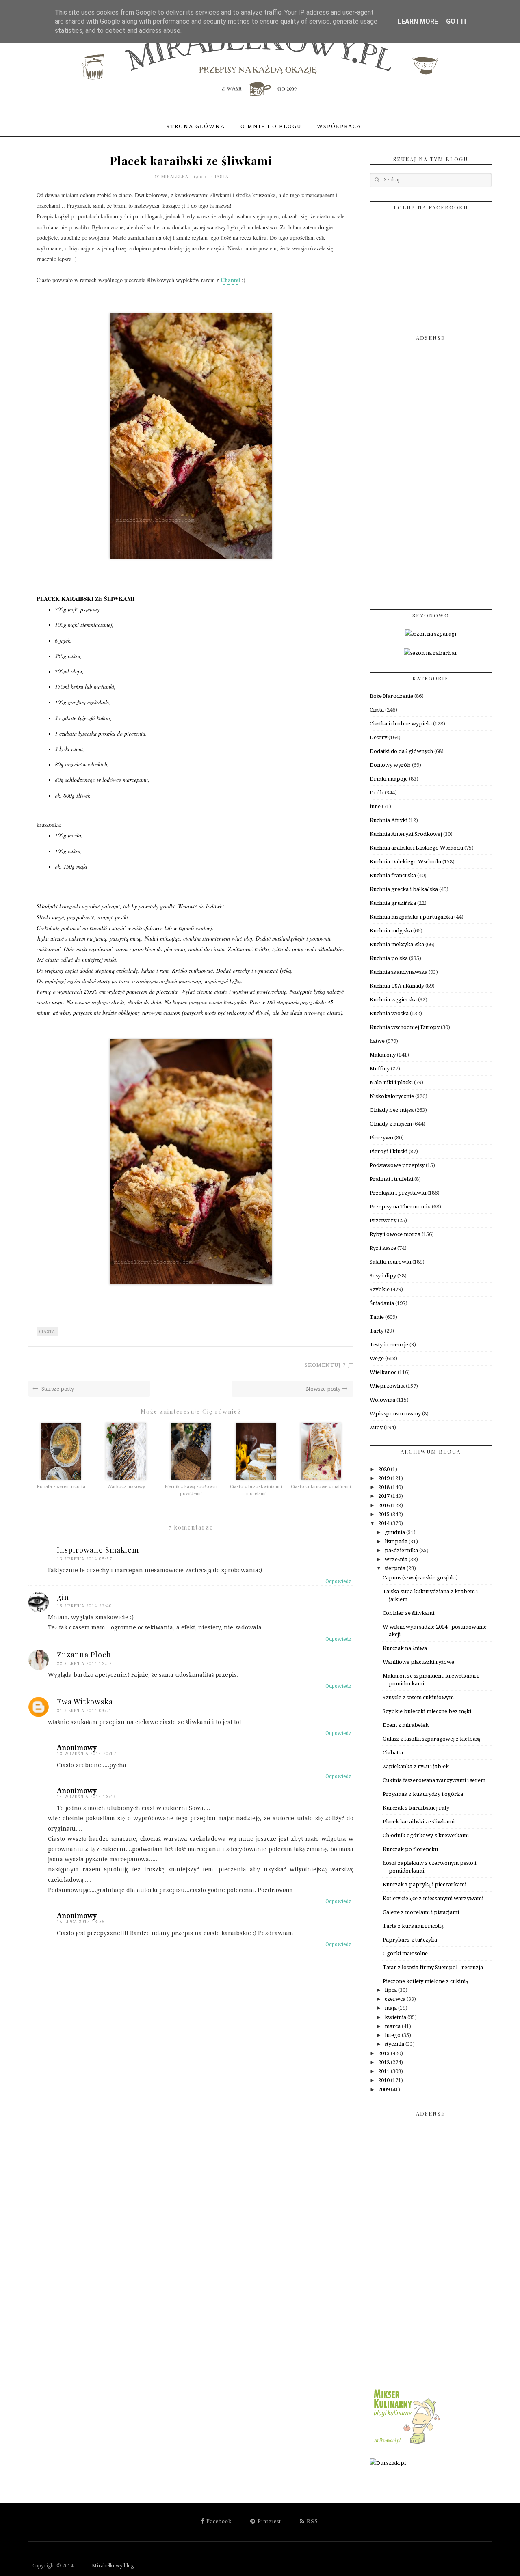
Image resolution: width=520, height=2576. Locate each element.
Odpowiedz (338, 1581)
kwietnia (396, 2017)
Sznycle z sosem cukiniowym (418, 1697)
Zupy (376, 1427)
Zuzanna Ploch (84, 1655)
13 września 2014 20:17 (87, 1754)
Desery (378, 737)
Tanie (377, 1317)
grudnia (395, 1532)
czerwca (396, 1999)
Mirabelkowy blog (104, 2566)
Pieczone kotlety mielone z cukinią (425, 1981)
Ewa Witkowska (85, 1702)
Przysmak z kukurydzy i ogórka (423, 1794)
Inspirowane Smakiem (98, 1550)
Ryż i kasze (383, 1248)
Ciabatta (393, 1753)
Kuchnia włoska (389, 1013)
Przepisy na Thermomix (400, 1207)
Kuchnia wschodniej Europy (405, 1027)
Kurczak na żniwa (405, 1648)
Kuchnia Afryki (389, 820)
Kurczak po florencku (410, 1849)
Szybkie (380, 1289)
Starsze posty (57, 1389)
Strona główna (196, 126)
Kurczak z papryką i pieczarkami (425, 1885)
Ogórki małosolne (405, 1954)
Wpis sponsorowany (395, 1414)
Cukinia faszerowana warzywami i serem (434, 1780)
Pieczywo (381, 1138)
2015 (385, 1514)
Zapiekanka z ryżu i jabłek (416, 1766)
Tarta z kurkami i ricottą (413, 1926)
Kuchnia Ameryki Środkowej (406, 834)
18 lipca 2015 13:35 (81, 1922)
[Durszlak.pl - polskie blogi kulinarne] (388, 2463)
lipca (391, 1990)
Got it (457, 21)
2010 (385, 2080)
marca (393, 2026)
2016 (385, 1505)
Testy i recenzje (389, 1345)
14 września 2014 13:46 (87, 1797)
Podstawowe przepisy (397, 1165)
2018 (385, 1487)
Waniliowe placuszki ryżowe (418, 1662)
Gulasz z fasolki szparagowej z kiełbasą (431, 1739)
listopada (397, 1542)
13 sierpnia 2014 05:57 (84, 1559)
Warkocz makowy (126, 1487)
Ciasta (220, 176)
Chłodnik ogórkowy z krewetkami (426, 1835)
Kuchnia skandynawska (399, 972)
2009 (385, 2089)
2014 (385, 1523)
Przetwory (383, 1220)
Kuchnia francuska (393, 875)
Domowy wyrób (390, 765)
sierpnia (396, 1568)
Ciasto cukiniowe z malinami (321, 1487)
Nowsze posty (324, 1389)
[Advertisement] (431, 473)
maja (391, 2008)
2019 (385, 1478)
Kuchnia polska (389, 958)
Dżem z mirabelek (406, 1725)
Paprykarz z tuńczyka (410, 1940)
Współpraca (339, 126)
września (397, 1559)
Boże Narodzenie (391, 696)
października (402, 1550)
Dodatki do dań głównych (401, 751)
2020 (385, 1469)
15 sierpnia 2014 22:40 (84, 1606)
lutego (393, 2035)
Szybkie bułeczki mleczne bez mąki (427, 1711)
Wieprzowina (387, 1386)
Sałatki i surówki (390, 1262)
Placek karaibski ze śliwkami (419, 1822)
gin (63, 1597)
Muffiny (380, 1069)
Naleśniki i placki (391, 1082)
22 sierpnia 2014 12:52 (84, 1664)
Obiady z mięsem (391, 1124)
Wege (377, 1358)
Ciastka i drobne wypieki (401, 724)
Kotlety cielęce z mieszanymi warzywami (433, 1898)
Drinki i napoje (389, 779)
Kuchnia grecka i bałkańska (404, 889)
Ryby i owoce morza (395, 1234)
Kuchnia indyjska (391, 931)
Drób (377, 793)
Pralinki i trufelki (391, 1179)
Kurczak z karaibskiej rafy (416, 1808)
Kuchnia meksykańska (397, 944)
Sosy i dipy (383, 1276)
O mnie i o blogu (271, 126)
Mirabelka (176, 176)
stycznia (395, 2044)
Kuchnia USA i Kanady (397, 986)
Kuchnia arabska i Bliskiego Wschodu (416, 848)
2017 (385, 1496)
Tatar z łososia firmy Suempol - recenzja (433, 1967)
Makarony (383, 1055)
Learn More (418, 21)
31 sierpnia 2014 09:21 (84, 1711)
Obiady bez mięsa (392, 1110)
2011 (385, 2071)
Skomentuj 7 (325, 1365)
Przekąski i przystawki (398, 1193)
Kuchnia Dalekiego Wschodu (405, 862)
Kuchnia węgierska (393, 1000)
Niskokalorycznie (392, 1096)
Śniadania (382, 1303)
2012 (385, 2062)
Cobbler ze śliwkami (408, 1613)
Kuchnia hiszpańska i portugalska (411, 917)
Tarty (377, 1331)
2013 (385, 2053)
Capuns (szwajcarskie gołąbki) (420, 1578)
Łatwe (377, 1041)
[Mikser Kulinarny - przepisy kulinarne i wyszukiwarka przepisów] (406, 2444)
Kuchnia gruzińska (393, 903)
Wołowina (382, 1400)
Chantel (230, 280)
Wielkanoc (383, 1372)
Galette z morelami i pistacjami (421, 1912)
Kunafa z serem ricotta (61, 1487)
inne (375, 806)
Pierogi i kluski (389, 1151)
